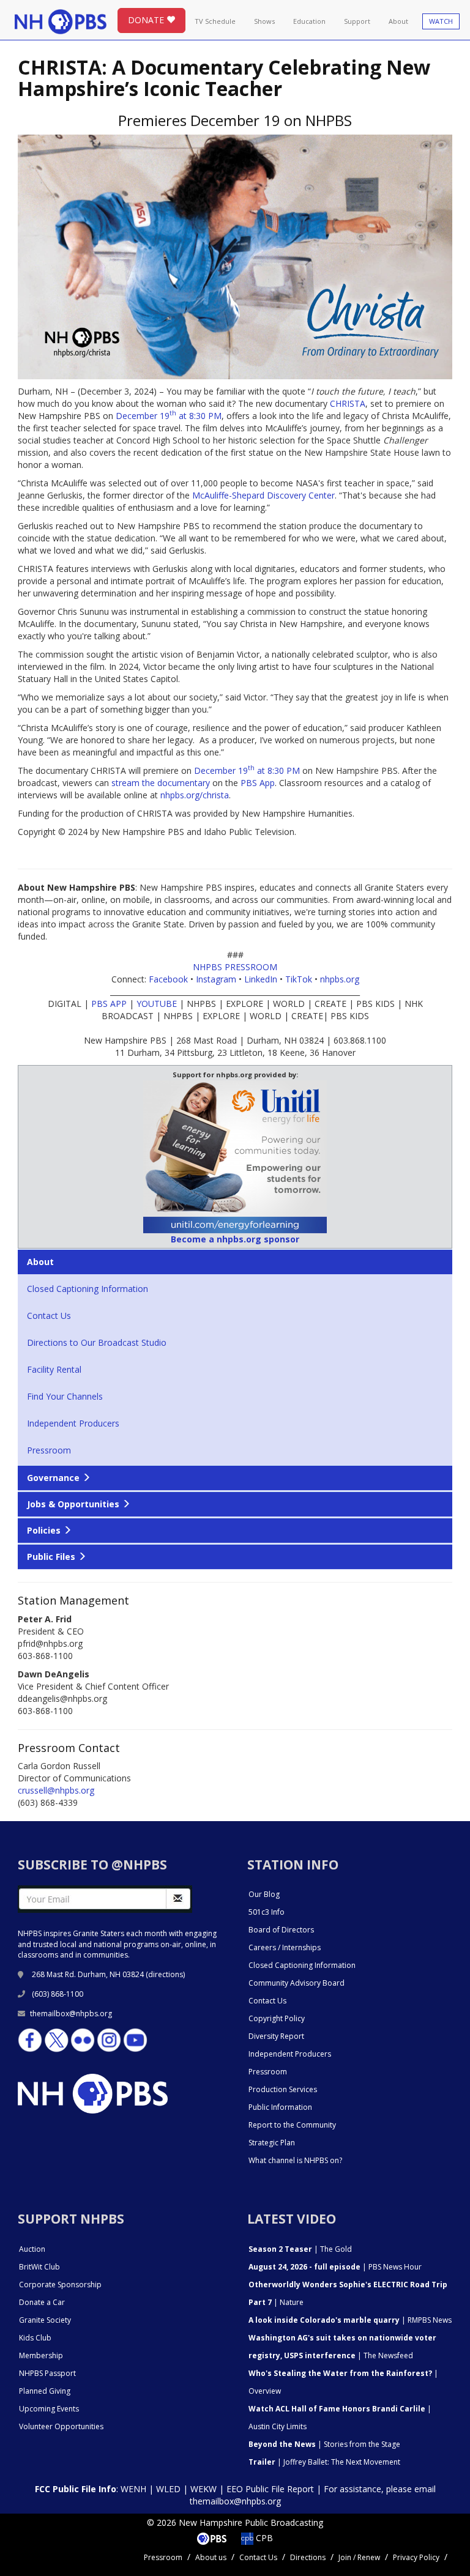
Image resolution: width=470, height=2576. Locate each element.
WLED (168, 2489)
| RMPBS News (350, 2320)
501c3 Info (267, 1912)
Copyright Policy (277, 2018)
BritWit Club (39, 2267)
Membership (41, 2355)
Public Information (280, 2107)
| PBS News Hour (335, 2267)
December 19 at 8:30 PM (169, 416)
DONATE (147, 20)
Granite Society (45, 2320)
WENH (133, 2489)
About (398, 21)
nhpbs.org (340, 979)
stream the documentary (161, 783)
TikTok (299, 979)
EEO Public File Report (270, 2489)
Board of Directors (281, 1930)
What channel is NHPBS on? (295, 2160)
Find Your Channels (65, 1396)
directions (166, 1974)
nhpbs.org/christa (195, 795)
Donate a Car (42, 2302)
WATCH (441, 21)
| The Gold (300, 2249)
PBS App (258, 783)
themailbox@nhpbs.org (71, 2014)
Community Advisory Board (297, 1983)
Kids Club (35, 2338)
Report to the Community (292, 2125)
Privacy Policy (416, 2557)
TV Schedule (215, 21)
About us (211, 2557)
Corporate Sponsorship (60, 2285)
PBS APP (109, 1004)
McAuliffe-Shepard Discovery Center (263, 495)
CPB (263, 2538)
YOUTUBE (157, 1004)
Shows (264, 21)
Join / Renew (359, 2557)
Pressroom (49, 1450)
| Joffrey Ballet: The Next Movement (324, 2462)
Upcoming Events (49, 2409)
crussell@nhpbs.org (56, 1790)
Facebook (168, 979)
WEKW (203, 2489)
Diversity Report (276, 2036)
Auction (32, 2249)
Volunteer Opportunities (61, 2426)
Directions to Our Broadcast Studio (97, 1342)
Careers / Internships (285, 1947)
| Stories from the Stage (324, 2444)
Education (309, 21)
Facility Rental (54, 1369)
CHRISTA (348, 403)
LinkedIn (261, 979)
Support (357, 21)
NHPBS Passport (47, 2373)
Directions (308, 2557)
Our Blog (264, 1894)
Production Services (283, 2089)
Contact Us (49, 1316)
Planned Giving (45, 2391)
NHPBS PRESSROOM (235, 967)
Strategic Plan (272, 2143)
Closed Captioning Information (88, 1289)
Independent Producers (73, 1423)
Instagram (216, 979)
